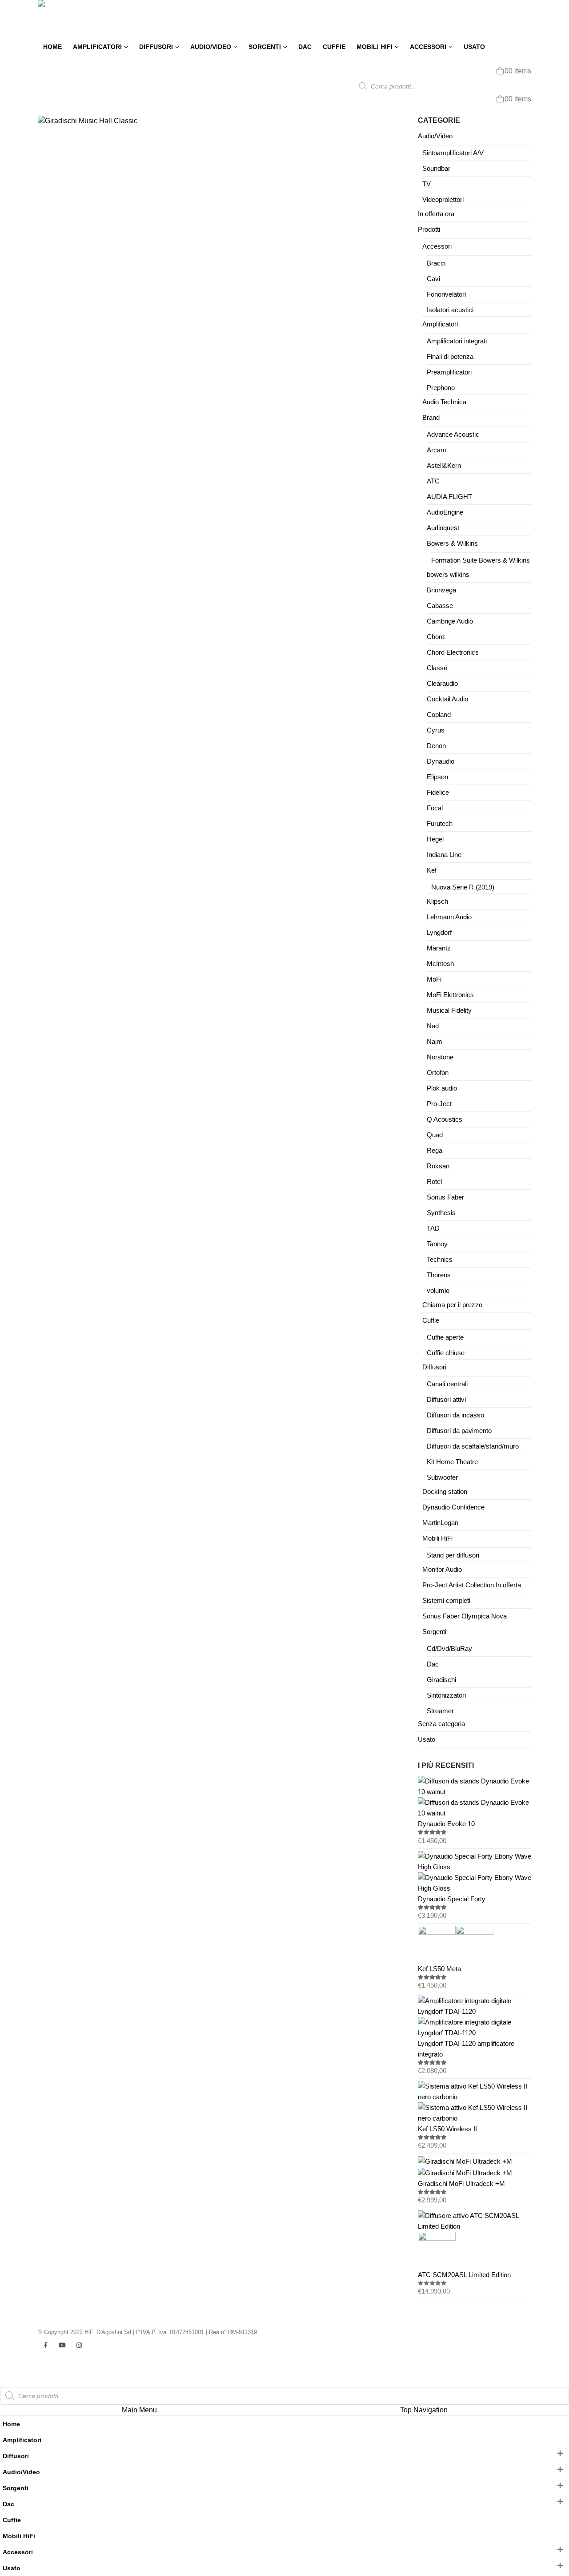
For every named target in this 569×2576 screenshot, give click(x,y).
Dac (305, 47)
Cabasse (440, 606)
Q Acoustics (445, 1119)
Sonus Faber (445, 1197)
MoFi (434, 979)
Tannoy (437, 1244)
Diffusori (156, 47)
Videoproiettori (443, 200)
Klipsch (437, 902)
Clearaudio (442, 684)
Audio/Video (211, 47)
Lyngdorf (439, 933)
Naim (435, 1042)
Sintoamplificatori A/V (453, 153)
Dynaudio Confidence (453, 1507)
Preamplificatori (449, 372)
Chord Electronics (453, 652)
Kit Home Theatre (452, 1462)
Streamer (440, 1711)
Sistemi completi (446, 1601)
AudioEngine (445, 512)
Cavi (433, 279)
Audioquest (443, 528)
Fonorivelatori (446, 294)
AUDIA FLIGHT (449, 497)
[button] (5, 2381)
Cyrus (436, 730)
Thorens (439, 1275)
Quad (435, 1135)
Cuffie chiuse (446, 1353)
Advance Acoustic (453, 435)
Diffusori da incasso (455, 1415)
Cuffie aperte (445, 1337)
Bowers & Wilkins (452, 543)
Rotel (434, 1182)
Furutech (440, 824)
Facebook (45, 2345)
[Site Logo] (67, 19)
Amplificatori (97, 47)
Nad (433, 1026)
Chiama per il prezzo (452, 1305)
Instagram (79, 2345)
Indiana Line (444, 855)
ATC (433, 481)
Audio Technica (444, 402)
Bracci (436, 263)
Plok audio (442, 1088)
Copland (439, 715)
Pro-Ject (439, 1104)
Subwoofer (442, 1477)
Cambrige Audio (450, 621)
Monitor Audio (442, 1570)
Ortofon (438, 1073)
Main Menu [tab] (139, 2410)
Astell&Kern (444, 466)
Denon (436, 746)
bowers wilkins (448, 575)
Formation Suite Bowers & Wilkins (481, 560)
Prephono (441, 388)
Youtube (62, 2345)
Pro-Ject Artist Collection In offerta (472, 1585)
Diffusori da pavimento (459, 1431)
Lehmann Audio (449, 917)
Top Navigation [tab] (424, 2410)
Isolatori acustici (450, 310)
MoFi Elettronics (450, 995)
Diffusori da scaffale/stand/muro (473, 1446)
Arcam (437, 450)
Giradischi (441, 1680)
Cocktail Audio (447, 699)
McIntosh (440, 964)
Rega (435, 1151)
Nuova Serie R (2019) (463, 887)
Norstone (440, 1057)
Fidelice (438, 793)
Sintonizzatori (446, 1695)
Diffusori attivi (446, 1400)
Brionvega (441, 590)
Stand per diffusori (453, 1555)
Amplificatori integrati (457, 341)
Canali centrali (447, 1384)
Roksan (438, 1166)
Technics (440, 1260)
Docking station (445, 1492)
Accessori (428, 47)
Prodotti (429, 229)
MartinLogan (440, 1523)
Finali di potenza (450, 357)
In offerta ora (436, 214)
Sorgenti (265, 47)
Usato (474, 47)
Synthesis (441, 1213)
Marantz (439, 948)
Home (52, 47)
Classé (437, 668)
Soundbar (436, 169)
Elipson (437, 777)
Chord (436, 637)
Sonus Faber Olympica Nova (465, 1616)
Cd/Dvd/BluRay (449, 1649)
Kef (432, 870)
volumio (438, 1291)
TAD (433, 1228)
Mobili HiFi (375, 47)
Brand (431, 418)
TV (427, 184)
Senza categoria (441, 1724)
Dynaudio (441, 761)
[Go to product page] (475, 1797)
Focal (435, 808)
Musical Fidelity (449, 1010)
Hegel (435, 839)
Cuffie (334, 47)
